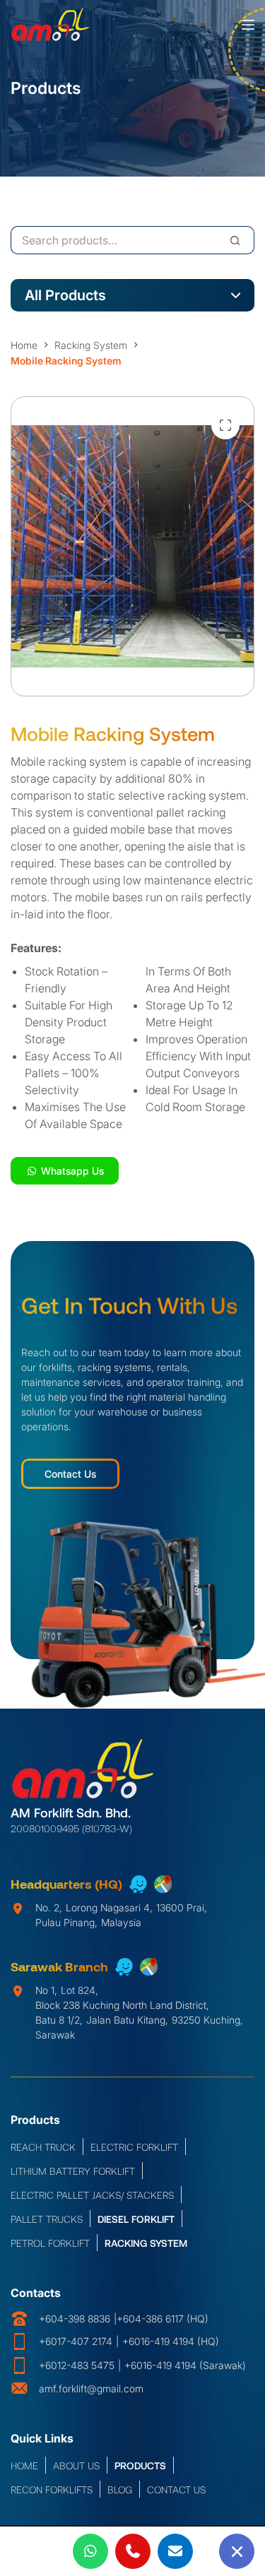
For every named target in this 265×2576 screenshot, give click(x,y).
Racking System (146, 2242)
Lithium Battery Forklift (73, 2170)
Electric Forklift (134, 2146)
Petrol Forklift (50, 2242)
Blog (120, 2489)
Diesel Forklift (136, 2218)
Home (24, 2465)
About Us (76, 2465)
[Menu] (248, 25)
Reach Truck (43, 2146)
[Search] (235, 240)
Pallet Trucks (47, 2218)
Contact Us (70, 1474)
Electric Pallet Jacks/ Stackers (92, 2194)
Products (140, 2465)
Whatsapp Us (71, 1171)
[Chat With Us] (237, 2551)
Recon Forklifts (52, 2489)
